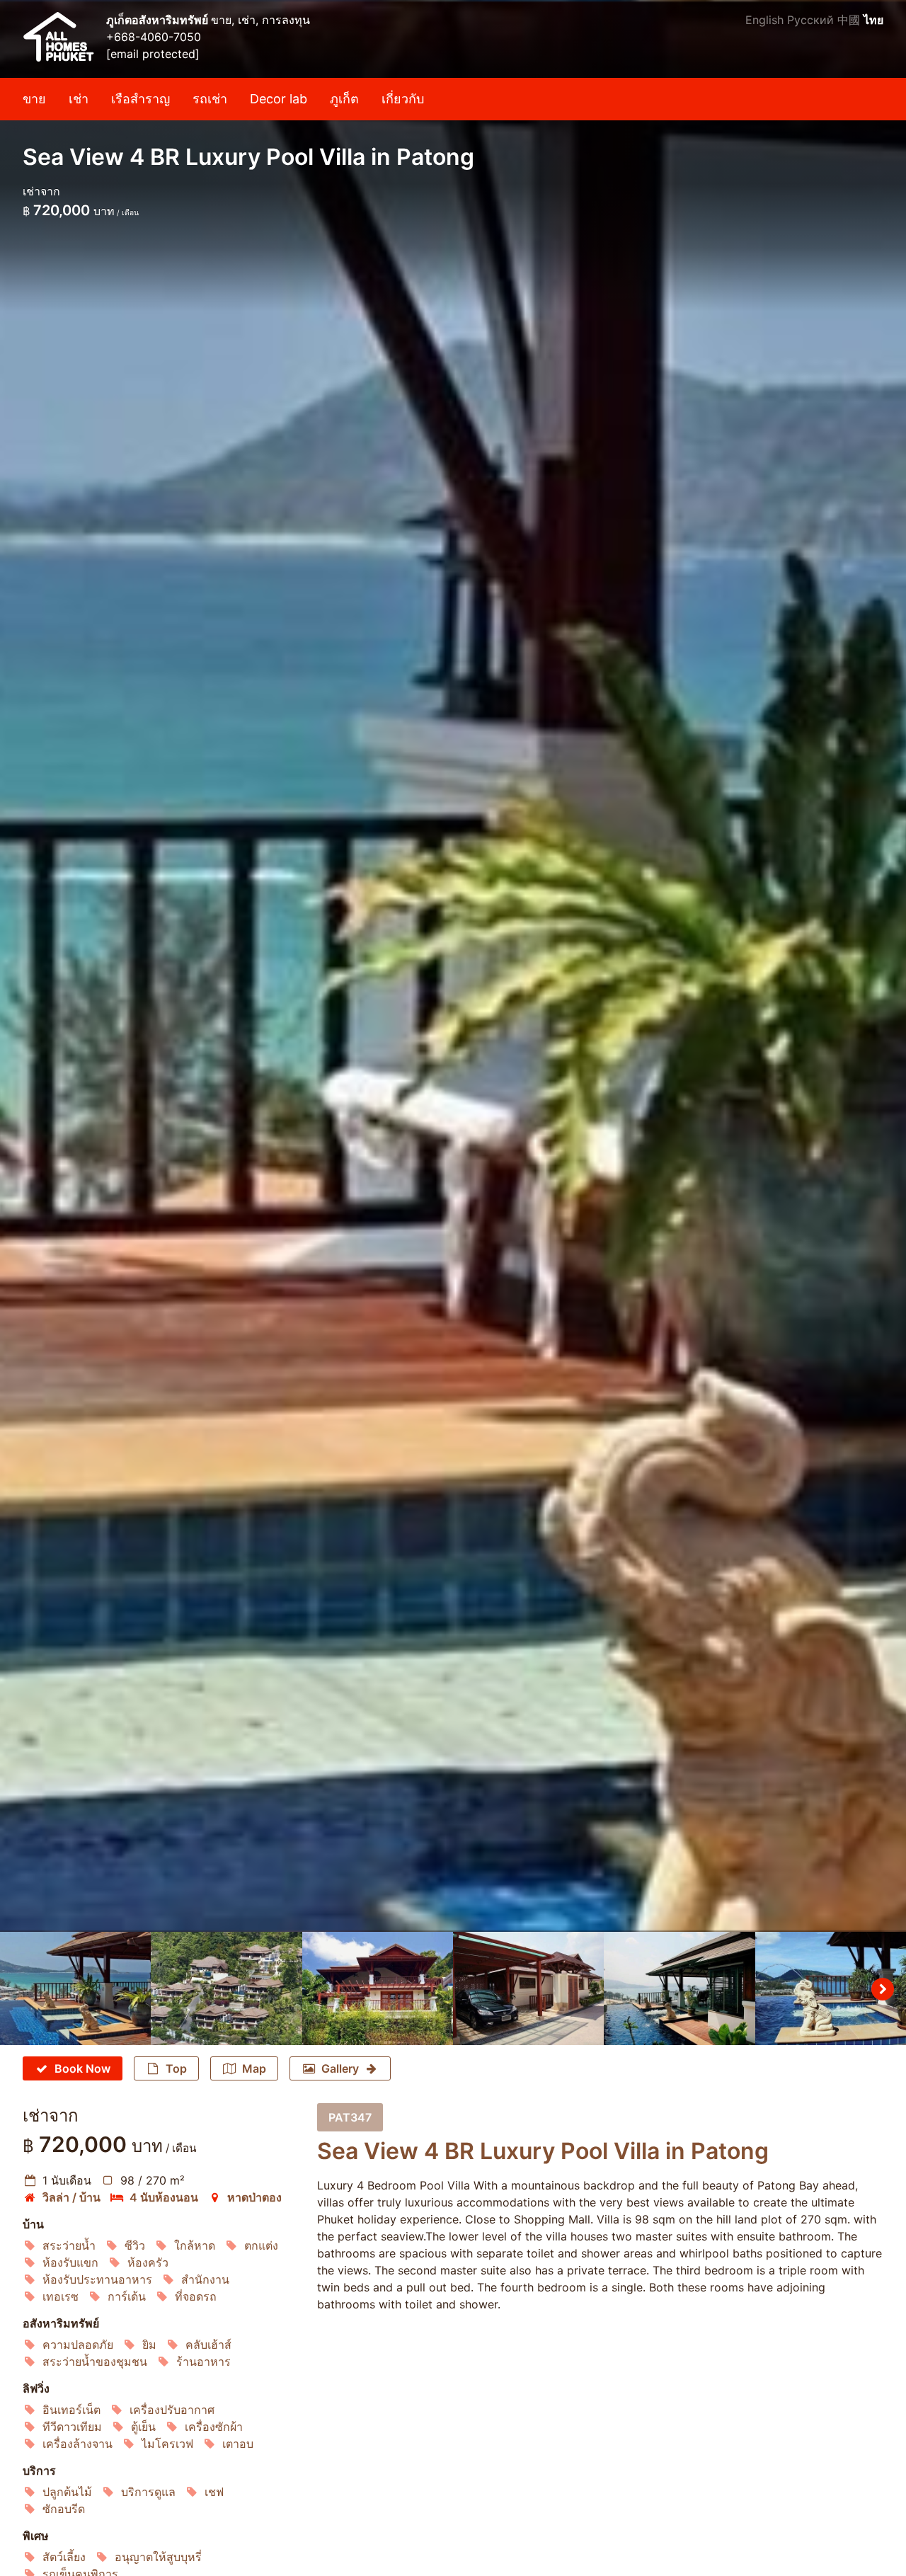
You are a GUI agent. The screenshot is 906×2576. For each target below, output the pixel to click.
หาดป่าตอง (254, 2197)
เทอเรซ (61, 2296)
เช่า (79, 99)
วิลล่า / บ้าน (71, 2197)
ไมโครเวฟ (167, 2444)
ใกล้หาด (195, 2245)
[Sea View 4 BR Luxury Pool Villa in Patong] (453, 966)
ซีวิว (135, 2245)
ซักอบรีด (64, 2509)
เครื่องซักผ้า (214, 2427)
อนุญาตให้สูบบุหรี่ (158, 2557)
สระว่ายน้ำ (69, 2245)
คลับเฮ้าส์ (208, 2345)
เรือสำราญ (141, 99)
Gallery (340, 2068)
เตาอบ (238, 2444)
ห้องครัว (148, 2262)
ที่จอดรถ (196, 2296)
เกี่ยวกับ (403, 99)
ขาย (34, 99)
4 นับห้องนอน (164, 2197)
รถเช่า (210, 99)
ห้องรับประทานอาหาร (97, 2279)
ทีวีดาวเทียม (72, 2427)
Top (176, 2068)
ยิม (149, 2345)
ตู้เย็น (143, 2427)
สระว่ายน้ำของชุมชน (95, 2362)
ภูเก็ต (344, 99)
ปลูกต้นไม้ (67, 2492)
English (764, 20)
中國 (849, 20)
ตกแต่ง (261, 2245)
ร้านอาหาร (203, 2362)
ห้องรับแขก (70, 2262)
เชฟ (214, 2492)
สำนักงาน (205, 2279)
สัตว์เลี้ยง (64, 2557)
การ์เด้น (127, 2296)
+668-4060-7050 (154, 37)
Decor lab (279, 99)
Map (254, 2068)
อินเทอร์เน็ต (71, 2410)
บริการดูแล (148, 2492)
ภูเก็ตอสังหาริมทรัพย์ (159, 20)
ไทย (873, 20)
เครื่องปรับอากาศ (172, 2410)
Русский (810, 20)
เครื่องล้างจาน (78, 2444)
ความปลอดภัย (78, 2345)
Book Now (82, 2068)
